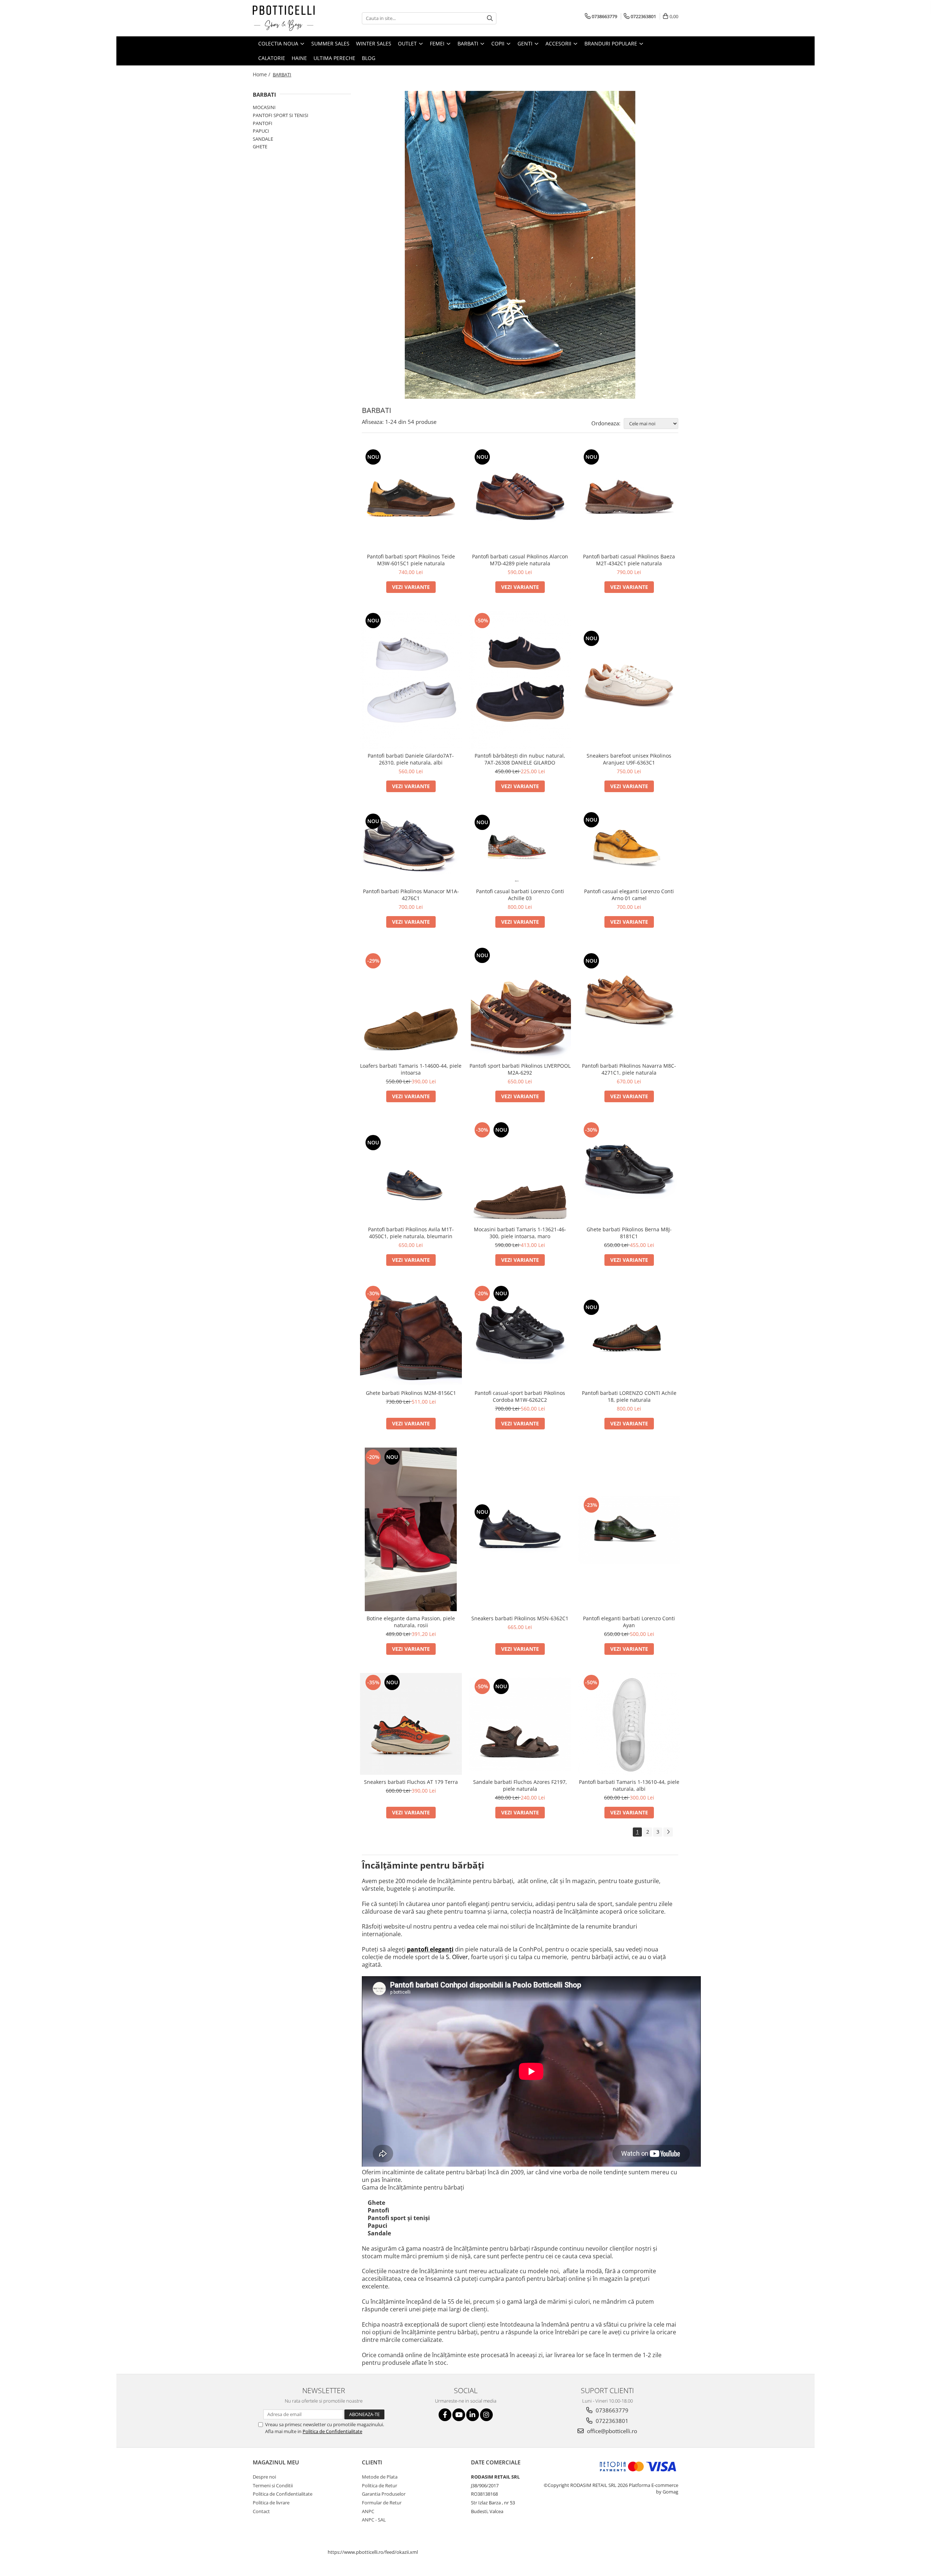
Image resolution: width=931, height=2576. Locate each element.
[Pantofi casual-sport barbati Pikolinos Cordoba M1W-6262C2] (520, 1335)
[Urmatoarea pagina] (668, 1832)
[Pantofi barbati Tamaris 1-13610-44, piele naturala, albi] (629, 1724)
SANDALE (263, 139)
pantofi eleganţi (430, 1949)
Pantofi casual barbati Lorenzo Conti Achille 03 (520, 895)
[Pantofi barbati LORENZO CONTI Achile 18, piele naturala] (629, 1335)
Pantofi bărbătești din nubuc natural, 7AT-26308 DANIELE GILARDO (520, 759)
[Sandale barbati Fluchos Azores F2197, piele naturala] (520, 1724)
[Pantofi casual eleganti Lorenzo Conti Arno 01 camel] (629, 847)
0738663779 (611, 2410)
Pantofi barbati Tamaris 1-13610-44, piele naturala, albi (629, 1785)
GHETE (260, 147)
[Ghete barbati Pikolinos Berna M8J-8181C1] (629, 1171)
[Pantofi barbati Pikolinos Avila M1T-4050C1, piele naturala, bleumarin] (411, 1171)
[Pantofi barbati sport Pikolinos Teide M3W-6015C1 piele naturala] (411, 498)
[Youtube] (459, 2415)
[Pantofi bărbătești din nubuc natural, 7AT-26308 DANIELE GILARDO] (520, 680)
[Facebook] (445, 2415)
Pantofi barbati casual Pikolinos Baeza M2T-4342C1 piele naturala (629, 560)
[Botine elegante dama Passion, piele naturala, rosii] (411, 1529)
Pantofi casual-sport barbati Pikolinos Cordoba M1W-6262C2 (520, 1396)
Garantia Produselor (384, 2494)
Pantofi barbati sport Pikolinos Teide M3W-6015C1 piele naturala (411, 560)
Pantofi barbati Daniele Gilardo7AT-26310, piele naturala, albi (411, 759)
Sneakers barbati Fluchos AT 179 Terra (411, 1782)
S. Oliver (457, 1957)
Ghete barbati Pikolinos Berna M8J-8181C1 (629, 1233)
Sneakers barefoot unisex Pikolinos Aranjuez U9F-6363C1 (629, 759)
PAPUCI (261, 131)
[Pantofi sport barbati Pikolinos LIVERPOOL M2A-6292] (520, 1002)
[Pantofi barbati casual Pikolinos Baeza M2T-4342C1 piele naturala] (629, 498)
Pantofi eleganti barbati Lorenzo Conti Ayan (629, 1622)
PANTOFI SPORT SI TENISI (281, 115)
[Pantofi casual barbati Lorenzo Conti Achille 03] (520, 847)
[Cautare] (490, 18)
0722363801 (611, 2421)
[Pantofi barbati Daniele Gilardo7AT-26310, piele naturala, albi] (411, 680)
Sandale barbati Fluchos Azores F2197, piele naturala (520, 1785)
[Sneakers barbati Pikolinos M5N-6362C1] (520, 1530)
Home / (262, 74)
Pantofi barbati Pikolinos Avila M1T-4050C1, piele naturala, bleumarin (411, 1233)
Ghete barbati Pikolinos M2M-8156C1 (411, 1393)
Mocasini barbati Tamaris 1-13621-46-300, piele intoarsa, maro (520, 1233)
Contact (261, 2511)
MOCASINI (264, 107)
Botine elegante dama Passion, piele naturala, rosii (411, 1622)
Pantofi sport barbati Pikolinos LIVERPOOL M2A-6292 (520, 1069)
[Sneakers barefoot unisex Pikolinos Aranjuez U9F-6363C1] (629, 680)
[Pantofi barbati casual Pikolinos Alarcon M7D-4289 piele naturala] (520, 498)
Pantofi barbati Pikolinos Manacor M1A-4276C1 (411, 895)
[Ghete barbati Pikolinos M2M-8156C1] (411, 1335)
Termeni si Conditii (273, 2485)
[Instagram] (486, 2415)
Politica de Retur (379, 2485)
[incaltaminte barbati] (520, 245)
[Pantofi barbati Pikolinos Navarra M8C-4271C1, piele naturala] (629, 1002)
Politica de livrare (271, 2503)
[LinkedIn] (473, 2415)
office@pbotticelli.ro (611, 2431)
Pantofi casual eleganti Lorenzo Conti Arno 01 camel (629, 895)
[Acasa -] (289, 18)
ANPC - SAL (374, 2520)
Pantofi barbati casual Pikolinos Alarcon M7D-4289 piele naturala (520, 560)
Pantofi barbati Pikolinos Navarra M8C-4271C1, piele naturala (629, 1069)
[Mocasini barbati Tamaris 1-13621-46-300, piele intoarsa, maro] (520, 1171)
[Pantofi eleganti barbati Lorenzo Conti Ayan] (629, 1530)
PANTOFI (263, 123)
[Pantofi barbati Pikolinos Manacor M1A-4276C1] (411, 847)
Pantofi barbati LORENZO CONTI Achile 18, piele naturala (629, 1396)
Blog (369, 58)
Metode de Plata (380, 2477)
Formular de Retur (382, 2503)
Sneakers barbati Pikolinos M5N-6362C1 (520, 1618)
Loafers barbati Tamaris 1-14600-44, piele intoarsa (411, 1069)
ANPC (368, 2511)
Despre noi (264, 2477)
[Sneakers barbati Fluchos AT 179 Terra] (411, 1724)
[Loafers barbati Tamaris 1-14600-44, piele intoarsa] (411, 1002)
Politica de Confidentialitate (332, 2431)
